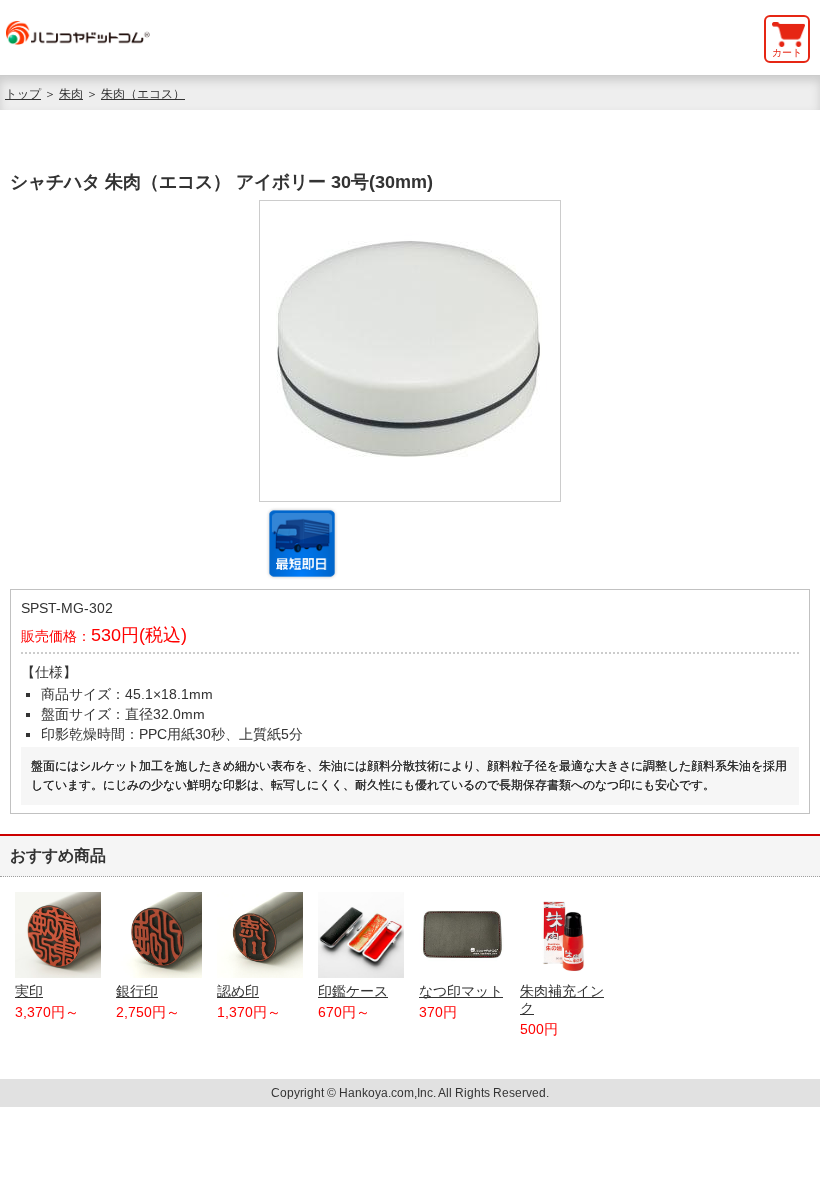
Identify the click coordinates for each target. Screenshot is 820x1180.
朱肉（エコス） (143, 94)
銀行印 (137, 991)
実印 (29, 991)
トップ (23, 94)
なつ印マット (461, 991)
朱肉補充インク (562, 999)
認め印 (238, 991)
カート (787, 52)
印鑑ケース (353, 991)
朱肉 (71, 94)
